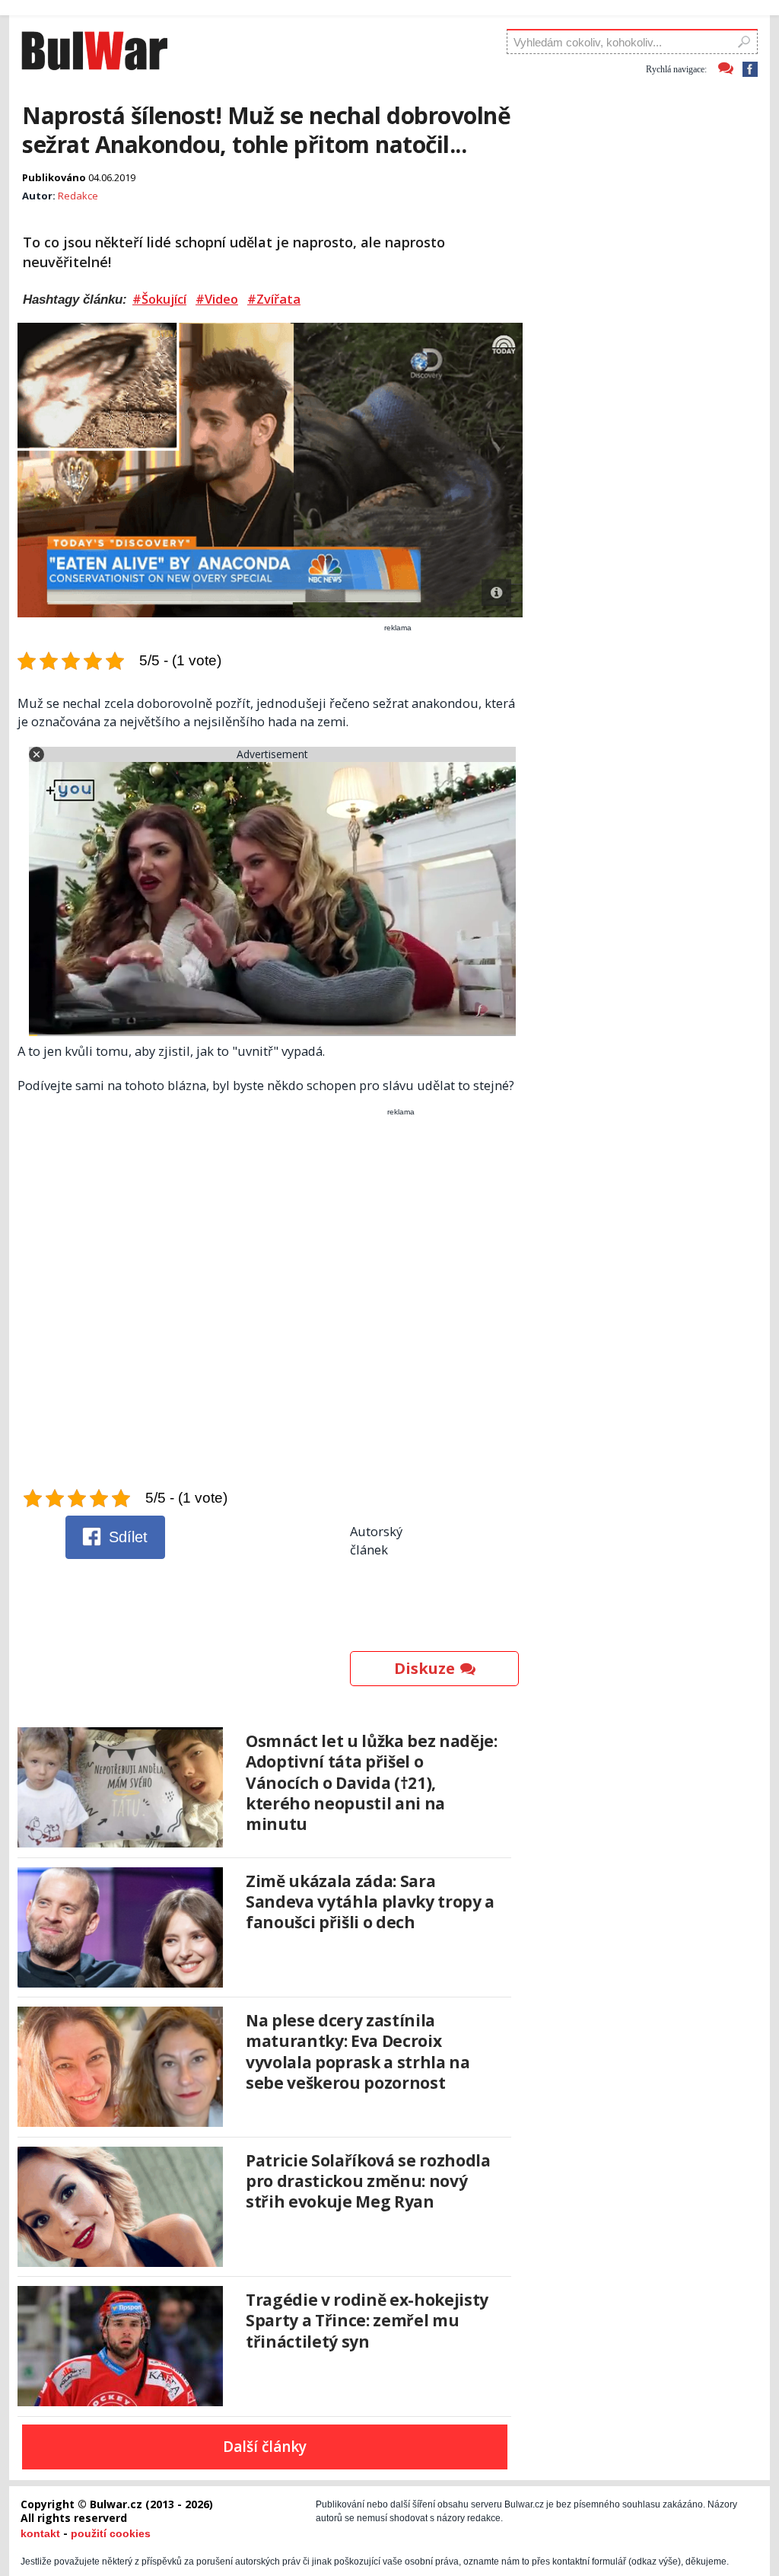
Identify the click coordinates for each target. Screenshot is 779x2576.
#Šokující (159, 299)
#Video (217, 299)
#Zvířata (274, 299)
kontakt (40, 2533)
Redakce (78, 196)
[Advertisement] (272, 1302)
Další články (265, 2447)
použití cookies (111, 2533)
